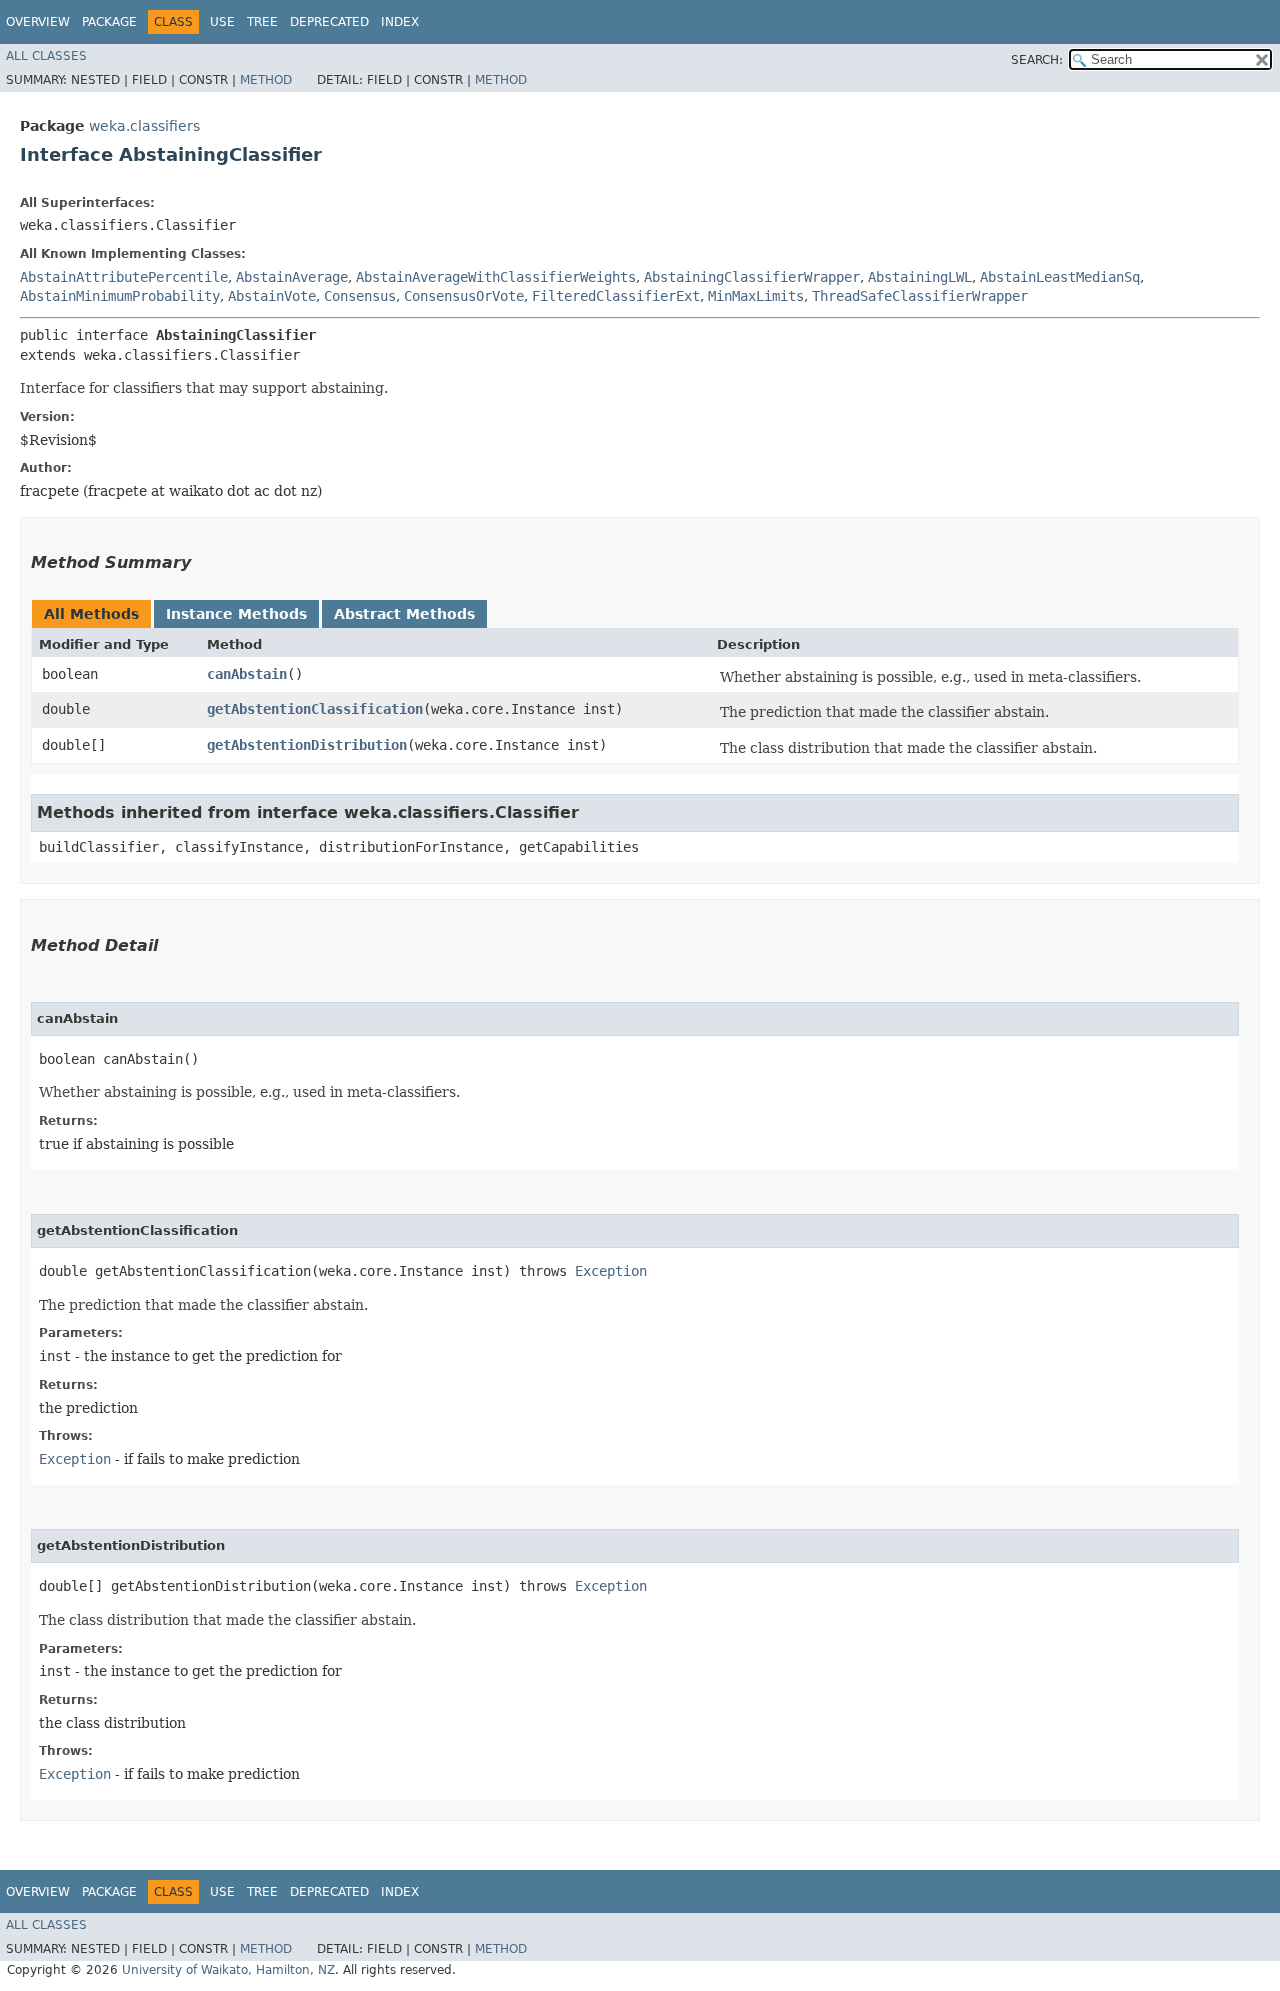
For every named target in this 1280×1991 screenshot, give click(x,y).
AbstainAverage (292, 277)
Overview (38, 22)
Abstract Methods (404, 614)
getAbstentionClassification (315, 709)
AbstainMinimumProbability (120, 296)
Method (266, 80)
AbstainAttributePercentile (124, 277)
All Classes (46, 56)
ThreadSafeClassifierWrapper (920, 296)
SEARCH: (1037, 60)
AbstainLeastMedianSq (1060, 277)
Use (222, 22)
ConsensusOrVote (464, 296)
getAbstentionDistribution (307, 745)
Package (109, 22)
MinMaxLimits (756, 296)
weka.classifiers (144, 126)
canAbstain (247, 674)
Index (400, 22)
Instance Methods (236, 614)
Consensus (360, 296)
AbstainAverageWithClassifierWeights (496, 277)
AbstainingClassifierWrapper (752, 277)
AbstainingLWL (920, 277)
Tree (262, 22)
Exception (611, 1271)
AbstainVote (272, 296)
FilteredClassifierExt (616, 296)
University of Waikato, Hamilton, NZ (228, 1970)
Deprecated (329, 22)
